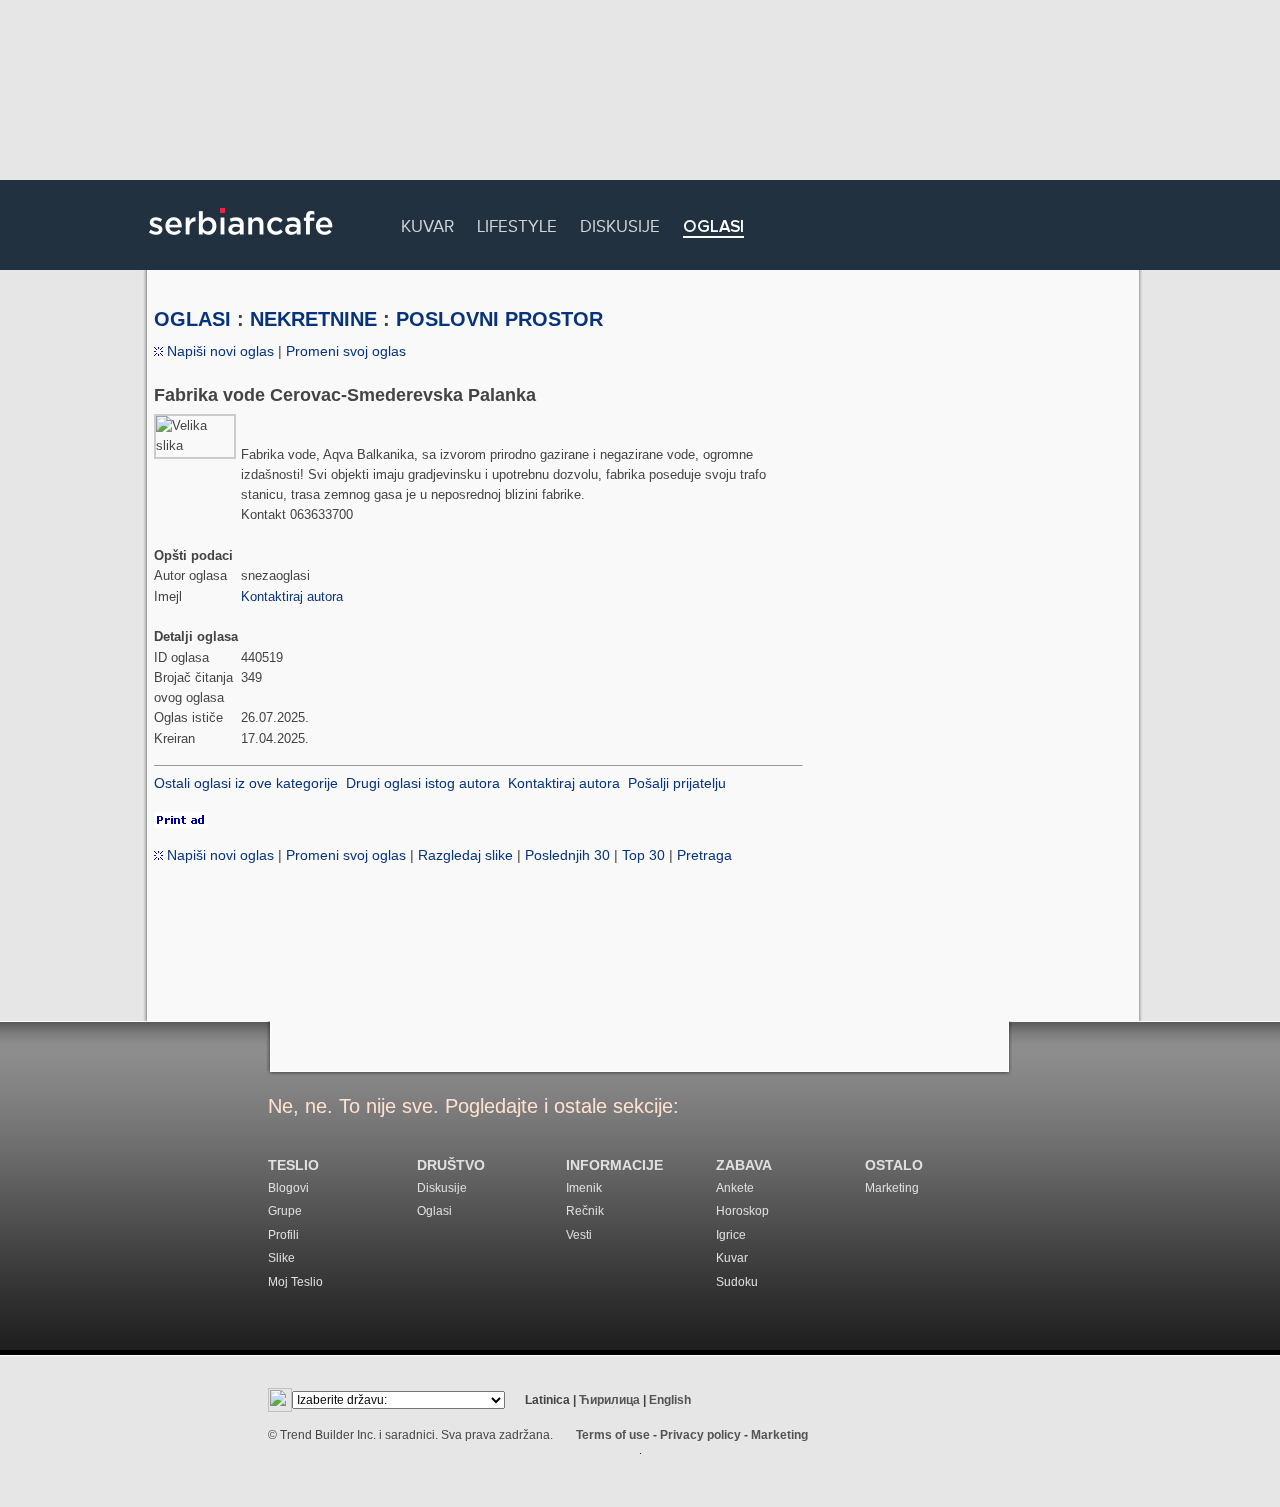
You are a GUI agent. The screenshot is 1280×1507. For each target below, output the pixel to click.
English (670, 1400)
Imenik (584, 1188)
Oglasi (713, 227)
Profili (283, 1235)
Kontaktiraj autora (292, 596)
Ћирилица (609, 1400)
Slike (281, 1258)
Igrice (731, 1235)
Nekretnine (313, 319)
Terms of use (613, 1435)
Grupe (285, 1211)
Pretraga (704, 855)
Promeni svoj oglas (346, 351)
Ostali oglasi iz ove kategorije (246, 783)
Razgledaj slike (465, 855)
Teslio (293, 1165)
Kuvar (427, 223)
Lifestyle (517, 223)
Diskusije (620, 223)
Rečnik (585, 1211)
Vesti (579, 1235)
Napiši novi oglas (218, 351)
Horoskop (742, 1211)
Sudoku (737, 1282)
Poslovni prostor (499, 319)
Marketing (892, 1188)
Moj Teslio (295, 1282)
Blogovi (288, 1188)
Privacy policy (700, 1435)
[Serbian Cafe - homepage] (241, 242)
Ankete (735, 1188)
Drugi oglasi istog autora (423, 783)
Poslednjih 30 (567, 855)
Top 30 (643, 855)
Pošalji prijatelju (677, 783)
